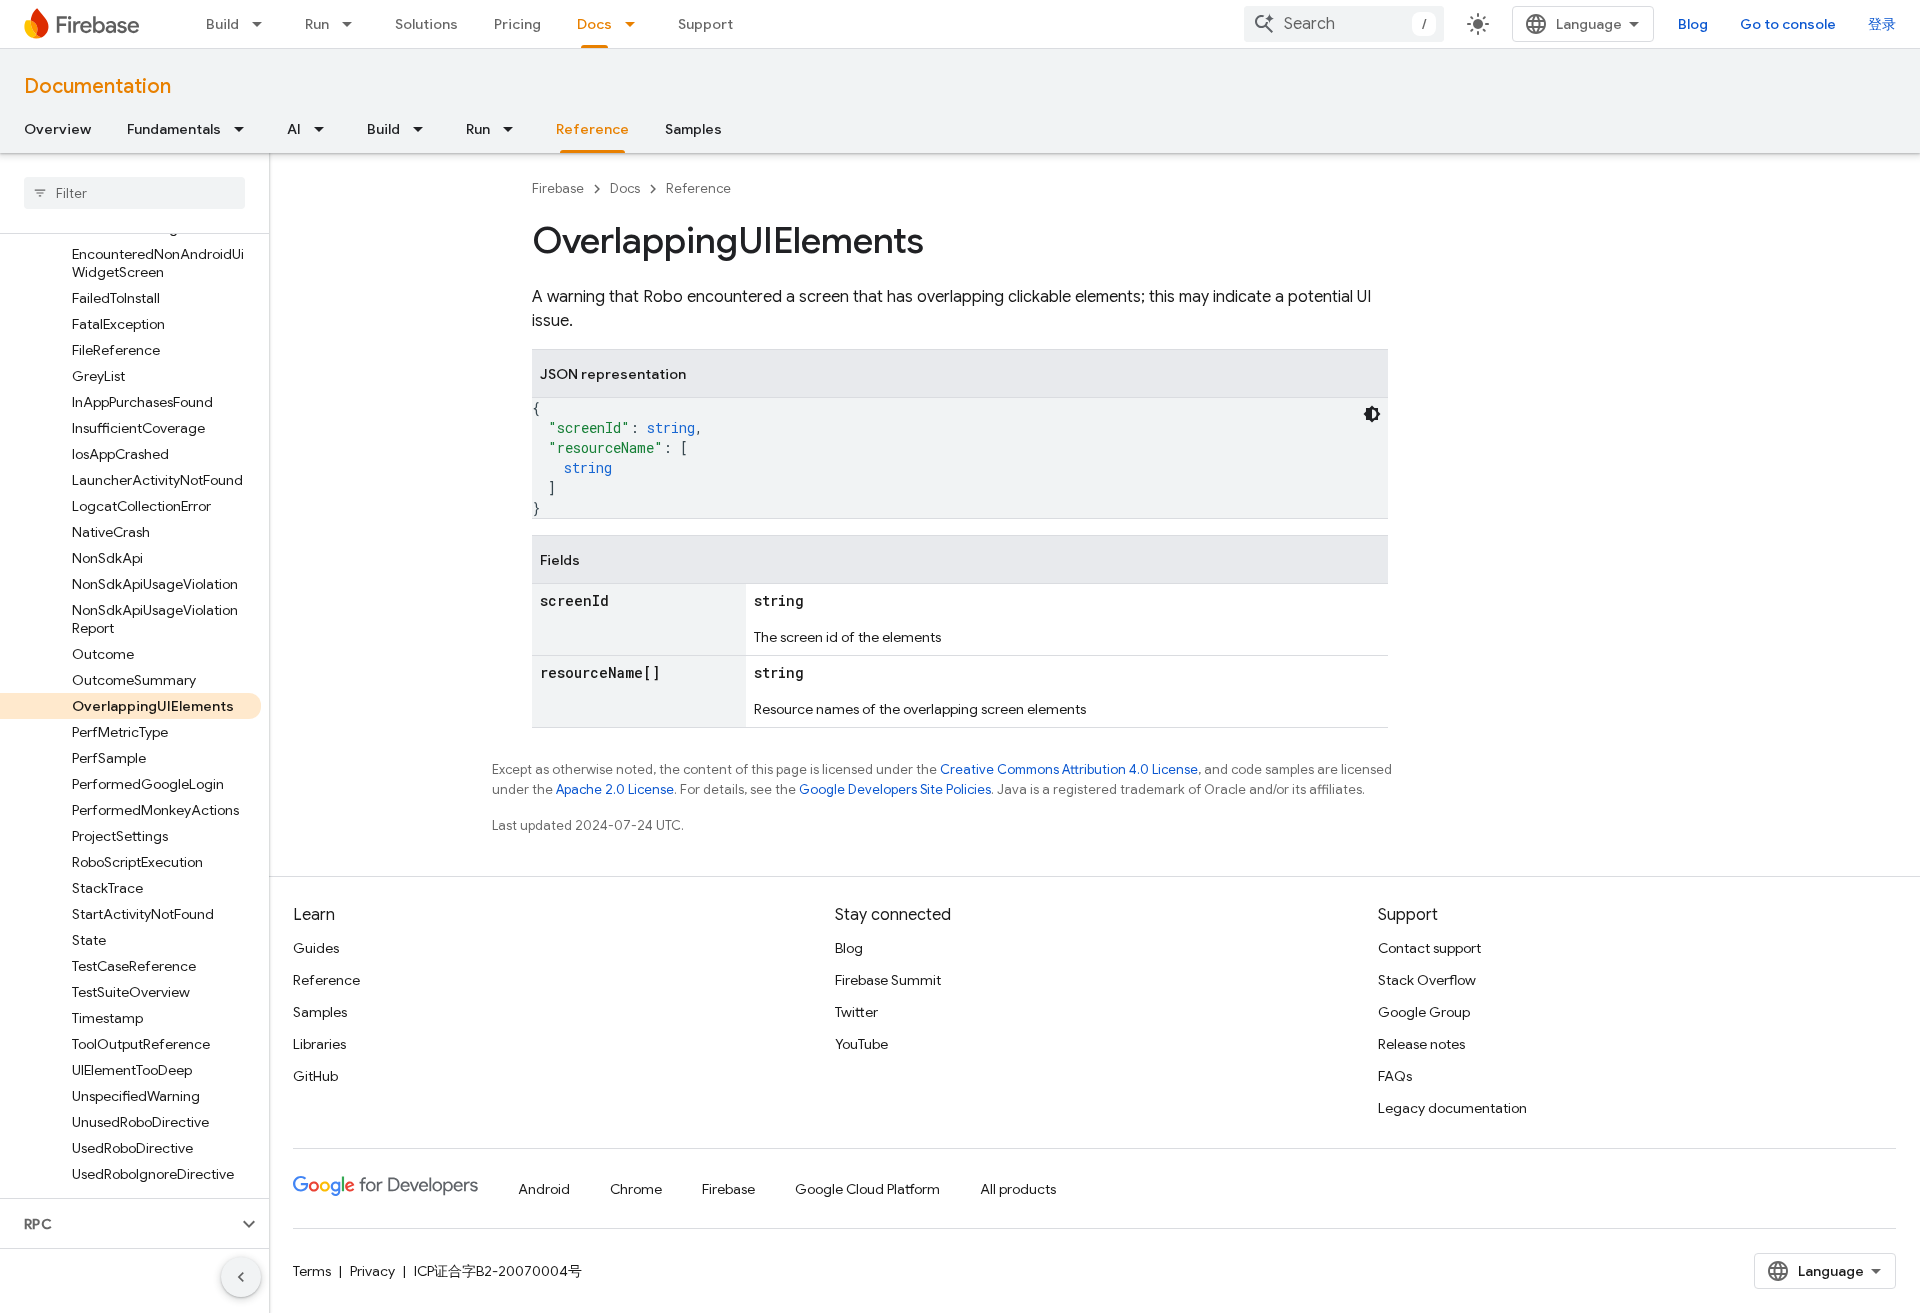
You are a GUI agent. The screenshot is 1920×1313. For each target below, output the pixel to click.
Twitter (856, 1012)
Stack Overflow (1427, 980)
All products (1018, 1189)
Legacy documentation (1452, 1108)
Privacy (372, 1271)
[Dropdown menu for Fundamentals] (245, 129)
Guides (316, 948)
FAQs (1395, 1076)
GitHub (315, 1076)
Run (317, 24)
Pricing (517, 24)
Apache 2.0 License (615, 789)
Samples (693, 129)
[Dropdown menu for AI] (325, 129)
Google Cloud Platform (867, 1189)
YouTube (861, 1044)
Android (544, 1189)
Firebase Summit (888, 980)
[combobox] (1344, 24)
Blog (1693, 24)
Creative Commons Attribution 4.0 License (1069, 769)
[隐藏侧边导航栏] (241, 1277)
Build (222, 24)
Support (705, 24)
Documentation (97, 86)
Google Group (1424, 1012)
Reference (592, 129)
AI (294, 129)
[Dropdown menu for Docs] (636, 24)
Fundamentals (174, 129)
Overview (57, 129)
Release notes (1421, 1044)
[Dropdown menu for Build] (263, 24)
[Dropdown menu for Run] (353, 24)
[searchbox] (134, 193)
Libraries (319, 1044)
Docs (594, 24)
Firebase (558, 188)
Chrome (636, 1189)
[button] (118, 1224)
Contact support (1429, 948)
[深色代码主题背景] (1372, 414)
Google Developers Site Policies (895, 789)
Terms (312, 1271)
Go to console (1788, 24)
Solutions (426, 24)
